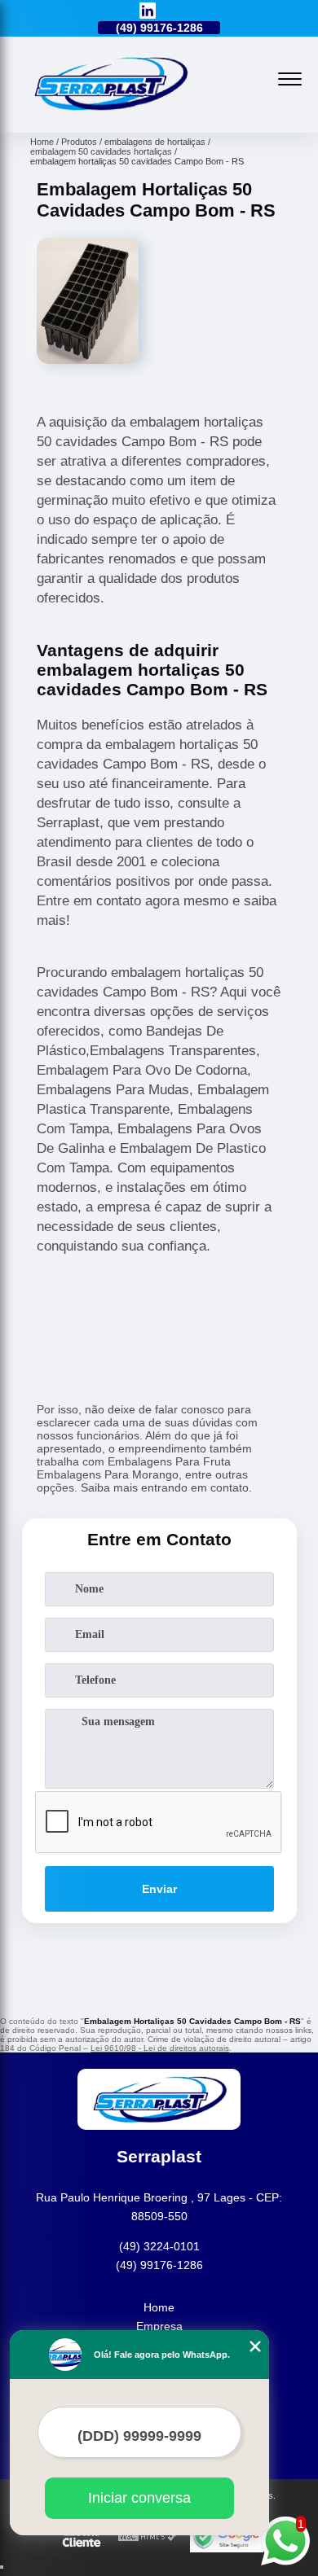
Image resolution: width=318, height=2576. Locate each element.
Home (159, 2307)
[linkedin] (148, 12)
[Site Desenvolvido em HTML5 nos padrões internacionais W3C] (148, 2537)
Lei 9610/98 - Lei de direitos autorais (160, 2048)
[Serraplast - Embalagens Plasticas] (110, 115)
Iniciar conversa (139, 2498)
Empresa (159, 2326)
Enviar (159, 1889)
